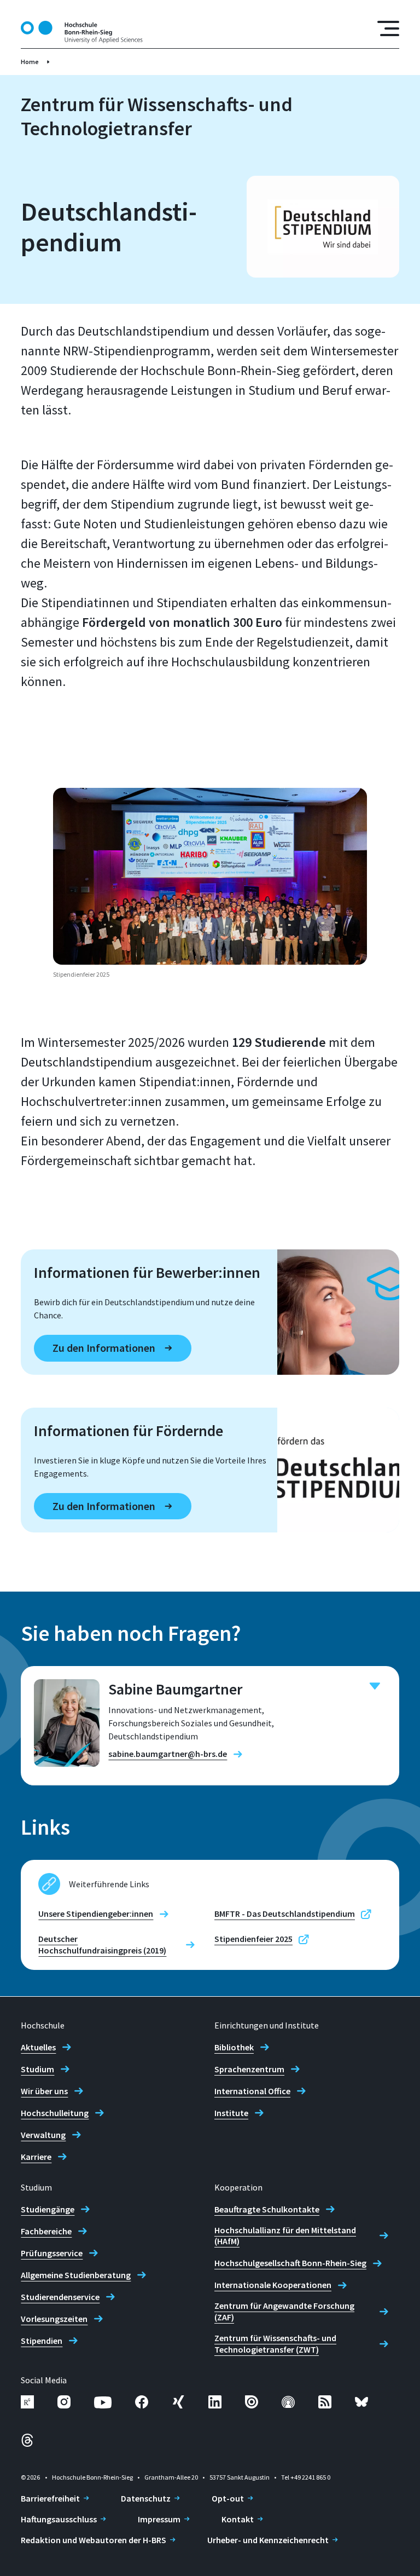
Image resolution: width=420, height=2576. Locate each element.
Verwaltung (43, 2135)
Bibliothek (234, 2047)
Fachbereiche (46, 2231)
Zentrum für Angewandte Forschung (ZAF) (284, 2311)
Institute (231, 2113)
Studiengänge (48, 2209)
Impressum (159, 2519)
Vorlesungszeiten (54, 2319)
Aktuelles (38, 2047)
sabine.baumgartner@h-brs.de (168, 1754)
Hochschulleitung (55, 2113)
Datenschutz (146, 2498)
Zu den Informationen (104, 1348)
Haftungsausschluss (59, 2519)
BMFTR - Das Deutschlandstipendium (285, 1914)
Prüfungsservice (52, 2253)
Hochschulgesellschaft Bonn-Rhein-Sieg (290, 2263)
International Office (252, 2091)
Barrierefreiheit (50, 2498)
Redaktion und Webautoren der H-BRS (94, 2540)
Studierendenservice (60, 2297)
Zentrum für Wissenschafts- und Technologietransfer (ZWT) (275, 2344)
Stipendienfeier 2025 (253, 1939)
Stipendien (42, 2341)
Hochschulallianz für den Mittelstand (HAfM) (285, 2236)
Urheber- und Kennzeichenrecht (268, 2540)
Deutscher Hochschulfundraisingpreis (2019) (102, 1944)
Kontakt (238, 2519)
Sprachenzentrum (249, 2069)
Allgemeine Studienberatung (76, 2275)
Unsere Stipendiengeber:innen (96, 1914)
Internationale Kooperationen (273, 2285)
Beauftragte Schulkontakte (267, 2209)
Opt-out (228, 2498)
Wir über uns (44, 2091)
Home (30, 62)
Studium (37, 2069)
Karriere (36, 2157)
